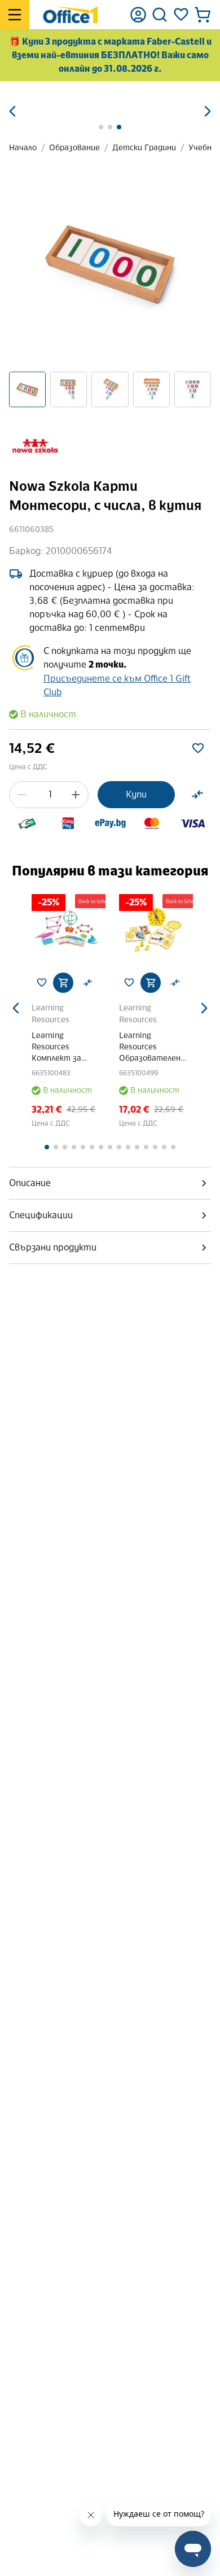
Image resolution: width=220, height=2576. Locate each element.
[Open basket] (203, 15)
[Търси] (160, 15)
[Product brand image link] (35, 447)
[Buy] (63, 983)
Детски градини (144, 148)
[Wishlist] (181, 15)
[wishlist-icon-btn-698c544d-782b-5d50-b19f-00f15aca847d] (198, 748)
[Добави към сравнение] (197, 795)
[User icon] (138, 15)
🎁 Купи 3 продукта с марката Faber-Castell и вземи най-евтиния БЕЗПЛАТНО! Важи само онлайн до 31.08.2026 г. (110, 55)
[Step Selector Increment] (76, 795)
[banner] (110, 97)
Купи (136, 794)
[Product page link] (66, 929)
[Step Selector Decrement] (22, 795)
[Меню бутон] (15, 15)
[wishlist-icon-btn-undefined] (42, 983)
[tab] (110, 1183)
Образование (74, 148)
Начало (23, 148)
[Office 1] (70, 15)
